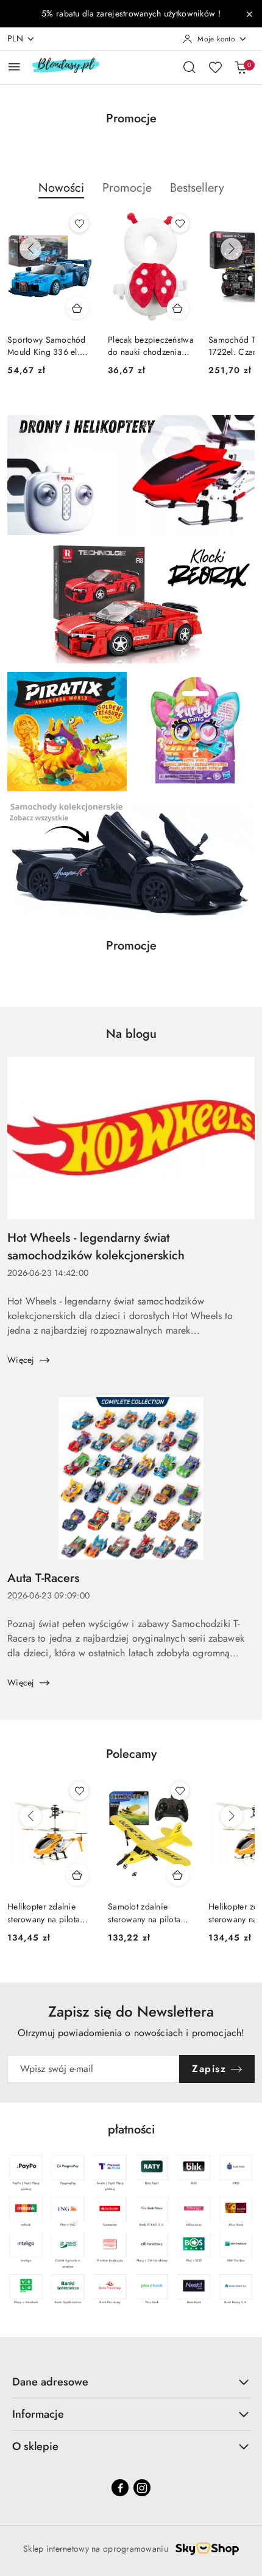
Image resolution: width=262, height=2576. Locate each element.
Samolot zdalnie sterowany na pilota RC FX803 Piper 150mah (144, 1913)
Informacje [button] (38, 2414)
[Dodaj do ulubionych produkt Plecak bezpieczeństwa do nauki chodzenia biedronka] (180, 223)
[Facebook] (120, 2488)
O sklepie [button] (35, 2446)
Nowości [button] (61, 188)
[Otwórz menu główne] (14, 67)
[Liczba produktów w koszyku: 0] (241, 67)
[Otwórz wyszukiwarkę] (189, 67)
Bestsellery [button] (197, 188)
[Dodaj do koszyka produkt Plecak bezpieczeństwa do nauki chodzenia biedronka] (178, 308)
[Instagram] (142, 2488)
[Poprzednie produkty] (30, 249)
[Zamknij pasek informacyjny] (249, 14)
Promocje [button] (127, 188)
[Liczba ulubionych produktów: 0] (215, 67)
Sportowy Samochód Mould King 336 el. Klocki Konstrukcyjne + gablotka (50, 346)
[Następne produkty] (232, 249)
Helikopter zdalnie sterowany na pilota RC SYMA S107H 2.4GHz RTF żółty (44, 1913)
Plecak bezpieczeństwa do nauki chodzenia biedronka (151, 346)
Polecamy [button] (131, 1754)
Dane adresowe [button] (50, 2382)
